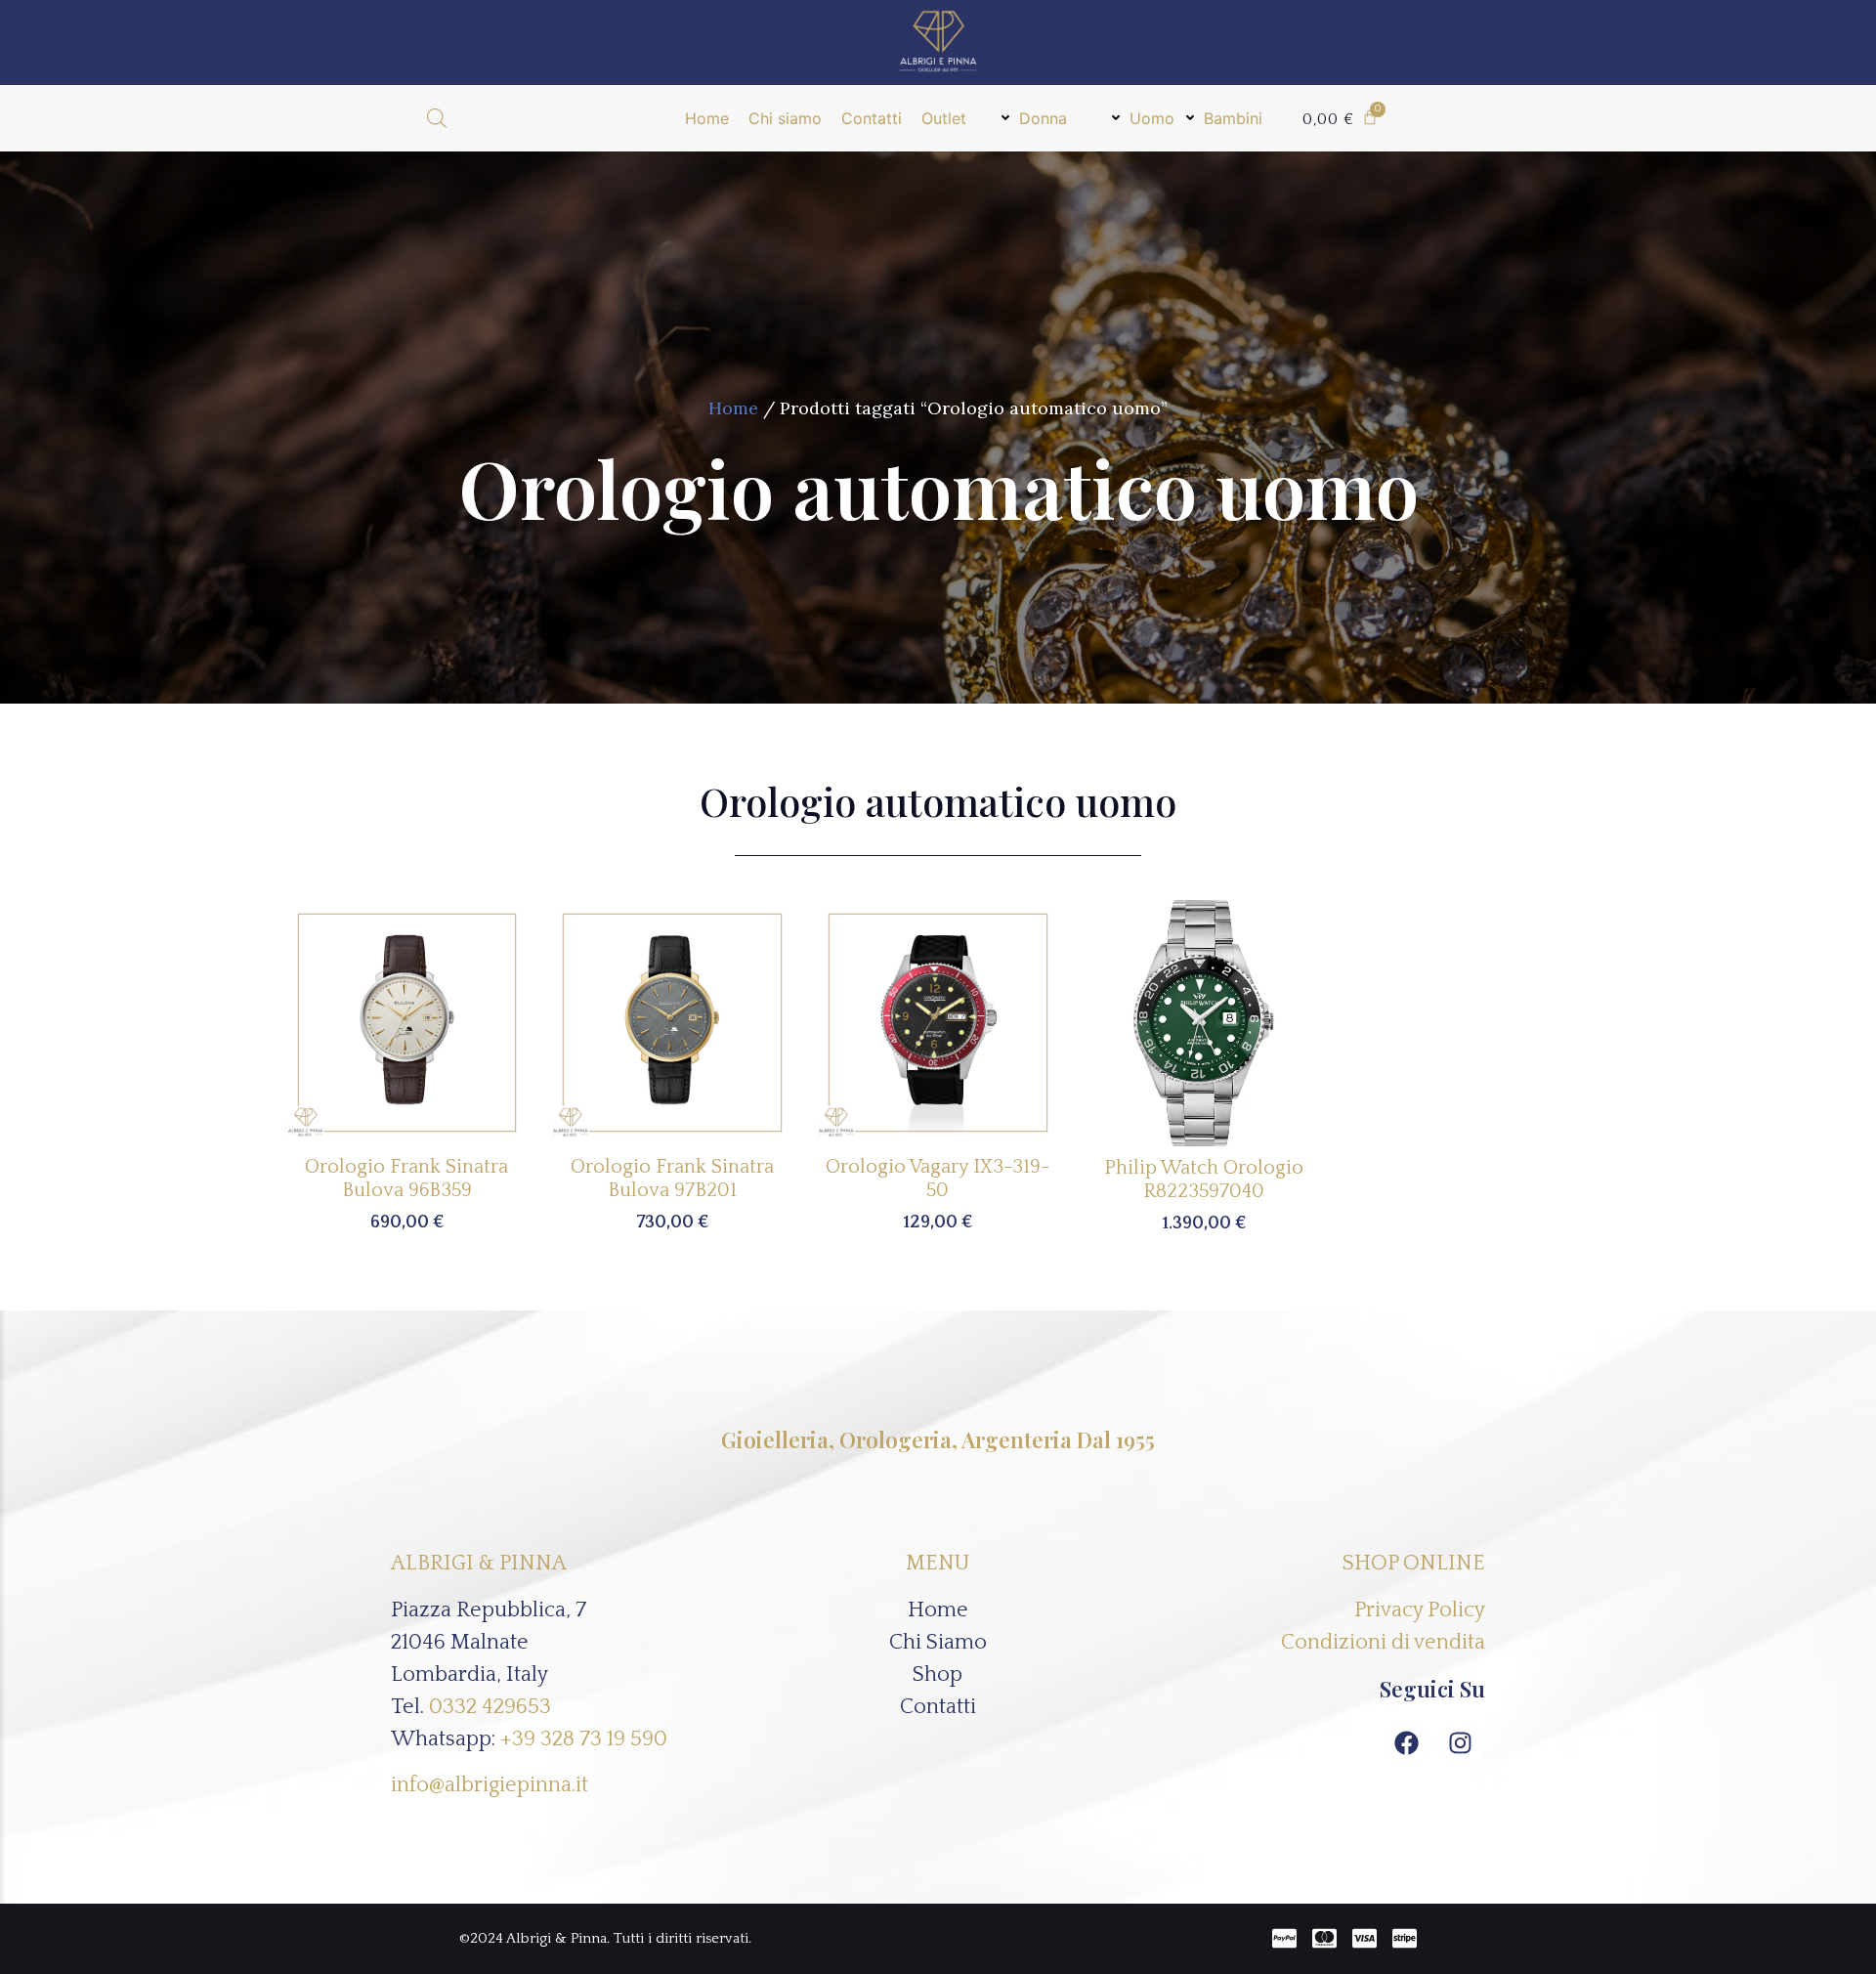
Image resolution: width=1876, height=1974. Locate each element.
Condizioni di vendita (1383, 1642)
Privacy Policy (1420, 1610)
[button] (1034, 118)
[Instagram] (1461, 1743)
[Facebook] (1407, 1743)
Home (733, 408)
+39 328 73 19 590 (584, 1739)
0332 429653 (490, 1707)
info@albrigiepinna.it (490, 1785)
